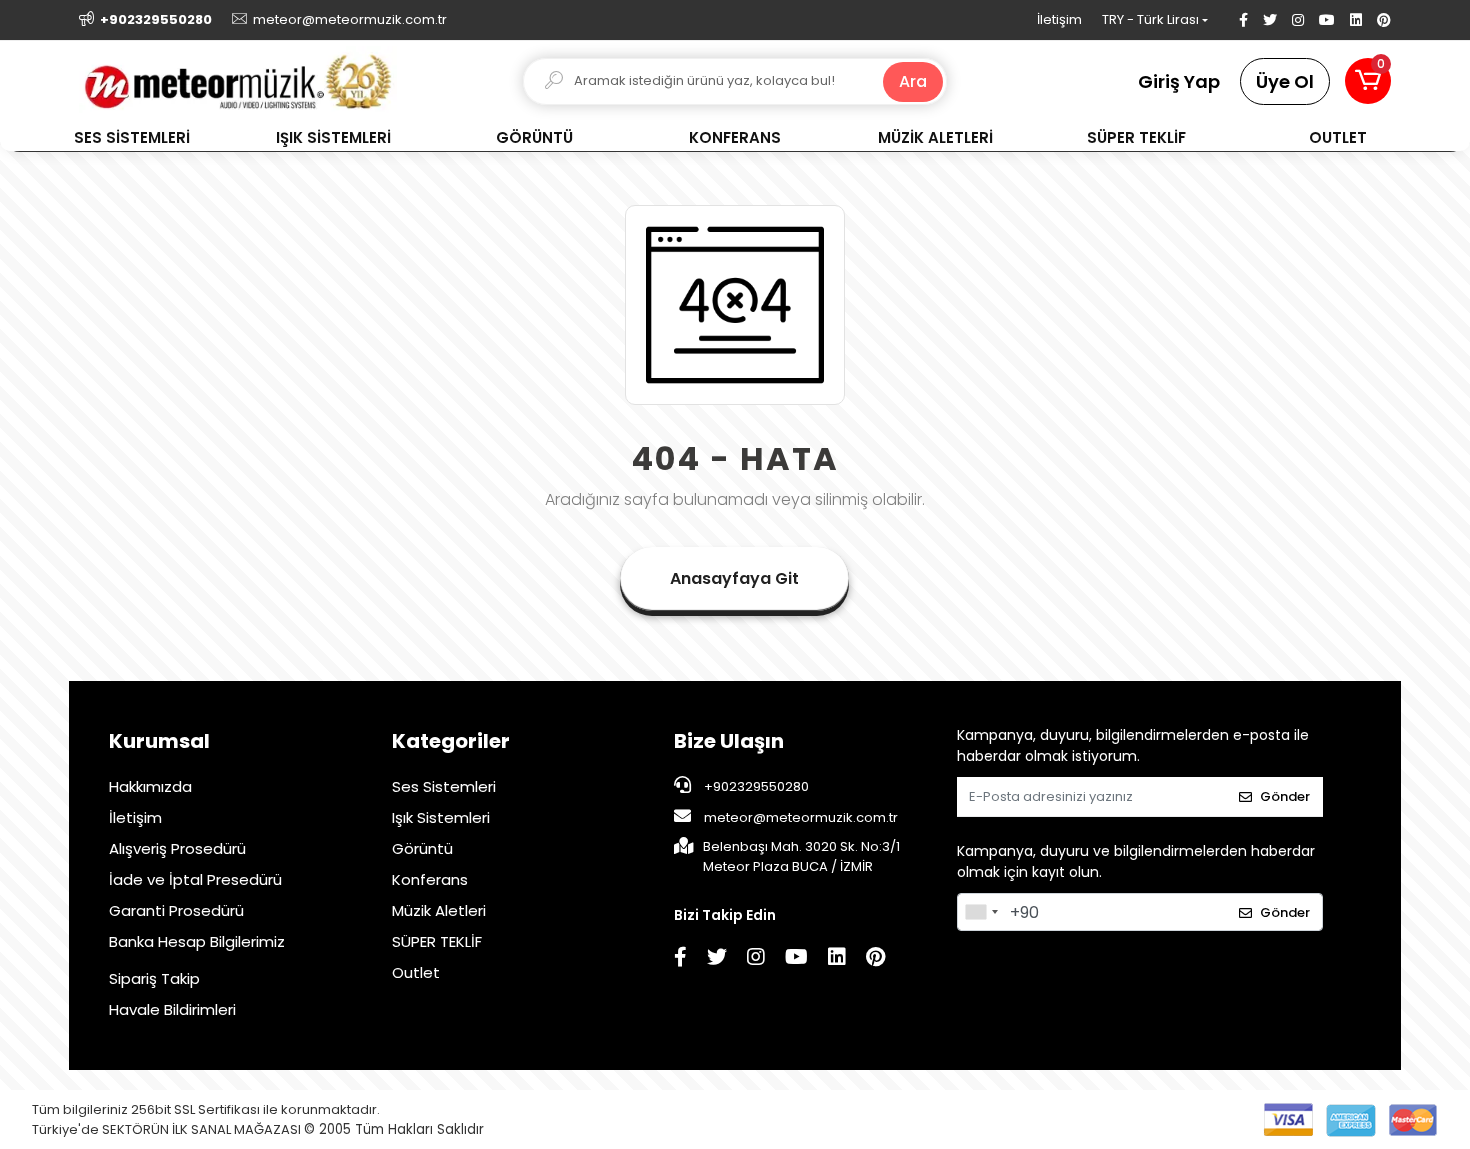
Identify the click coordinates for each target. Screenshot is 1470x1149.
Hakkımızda (150, 786)
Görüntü (422, 848)
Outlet (416, 972)
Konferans (430, 879)
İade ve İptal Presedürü (195, 879)
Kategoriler (451, 741)
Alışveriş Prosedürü (177, 848)
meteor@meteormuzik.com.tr (801, 817)
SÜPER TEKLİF (437, 941)
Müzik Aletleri (439, 910)
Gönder (1285, 796)
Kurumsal (159, 741)
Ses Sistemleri (444, 786)
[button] (1368, 81)
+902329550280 (755, 786)
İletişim (1059, 19)
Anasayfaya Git (734, 578)
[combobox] (981, 912)
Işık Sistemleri (441, 817)
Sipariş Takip (154, 978)
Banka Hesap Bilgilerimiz (197, 941)
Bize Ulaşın (729, 741)
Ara (913, 81)
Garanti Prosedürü (176, 910)
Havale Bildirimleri (172, 1009)
